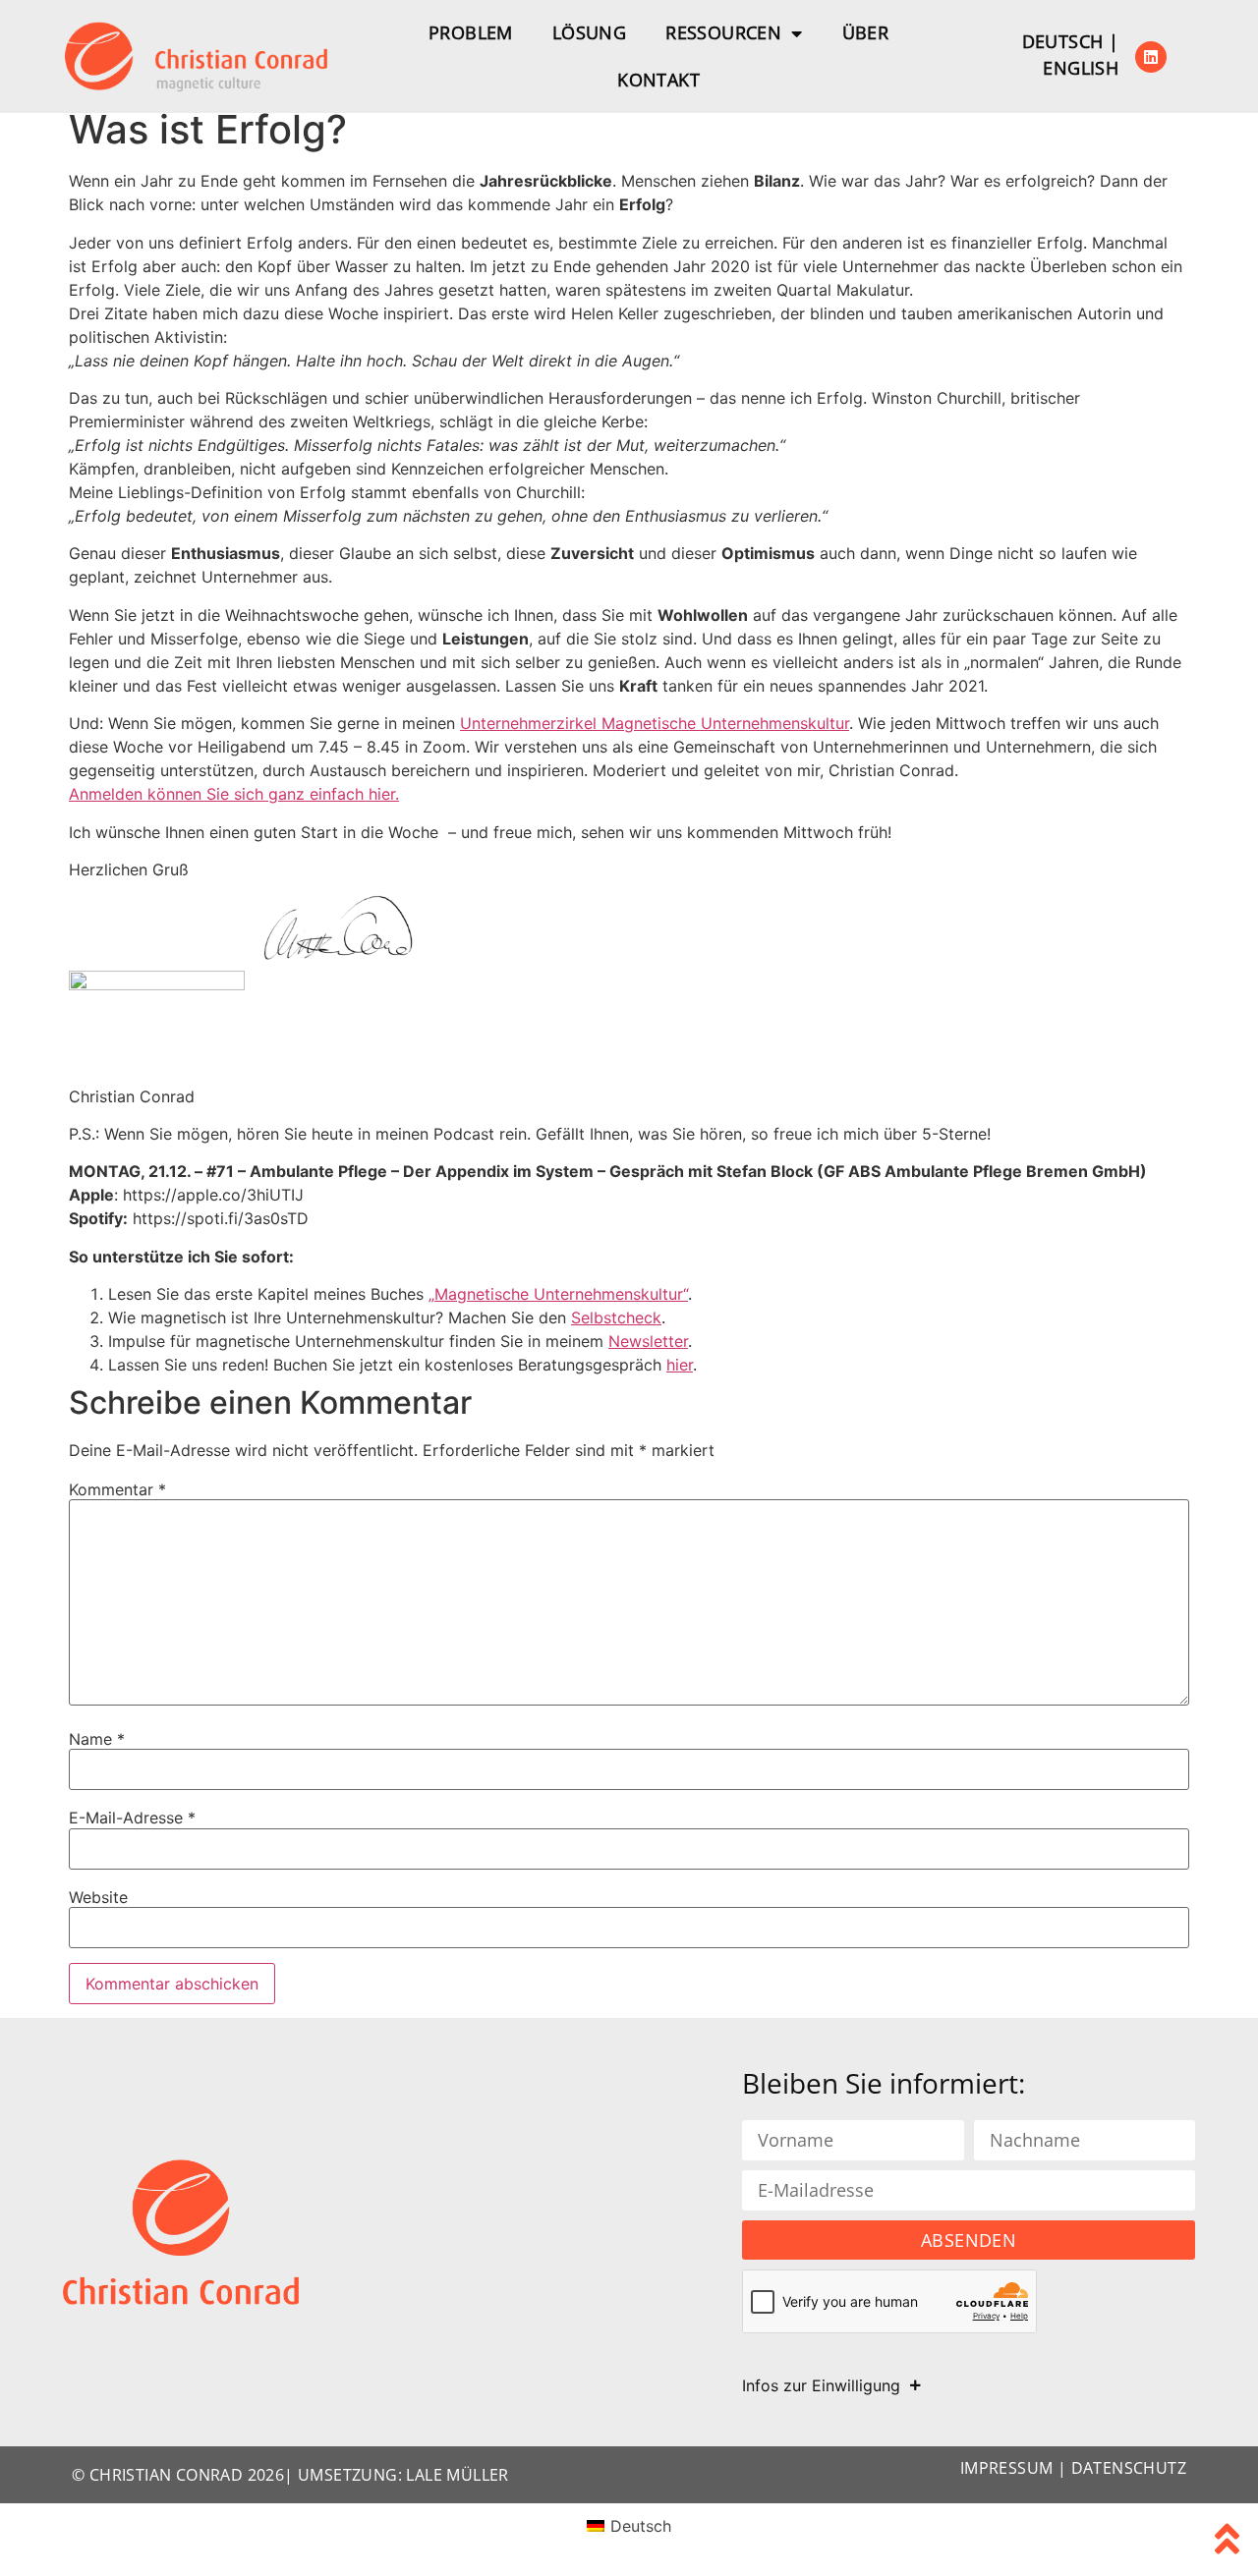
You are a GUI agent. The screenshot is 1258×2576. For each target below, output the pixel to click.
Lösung (589, 32)
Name (97, 1739)
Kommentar (117, 1489)
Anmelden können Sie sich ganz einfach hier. (234, 794)
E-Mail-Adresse (132, 1818)
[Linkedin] (1151, 57)
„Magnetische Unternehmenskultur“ (558, 1294)
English (1081, 68)
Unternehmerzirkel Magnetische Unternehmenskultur (655, 723)
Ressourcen (723, 32)
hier (680, 1365)
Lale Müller (457, 2475)
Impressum (1007, 2468)
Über (866, 32)
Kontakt (658, 80)
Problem (471, 32)
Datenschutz (1129, 2468)
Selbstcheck (616, 1317)
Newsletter (648, 1341)
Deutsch (1063, 41)
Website (98, 1897)
